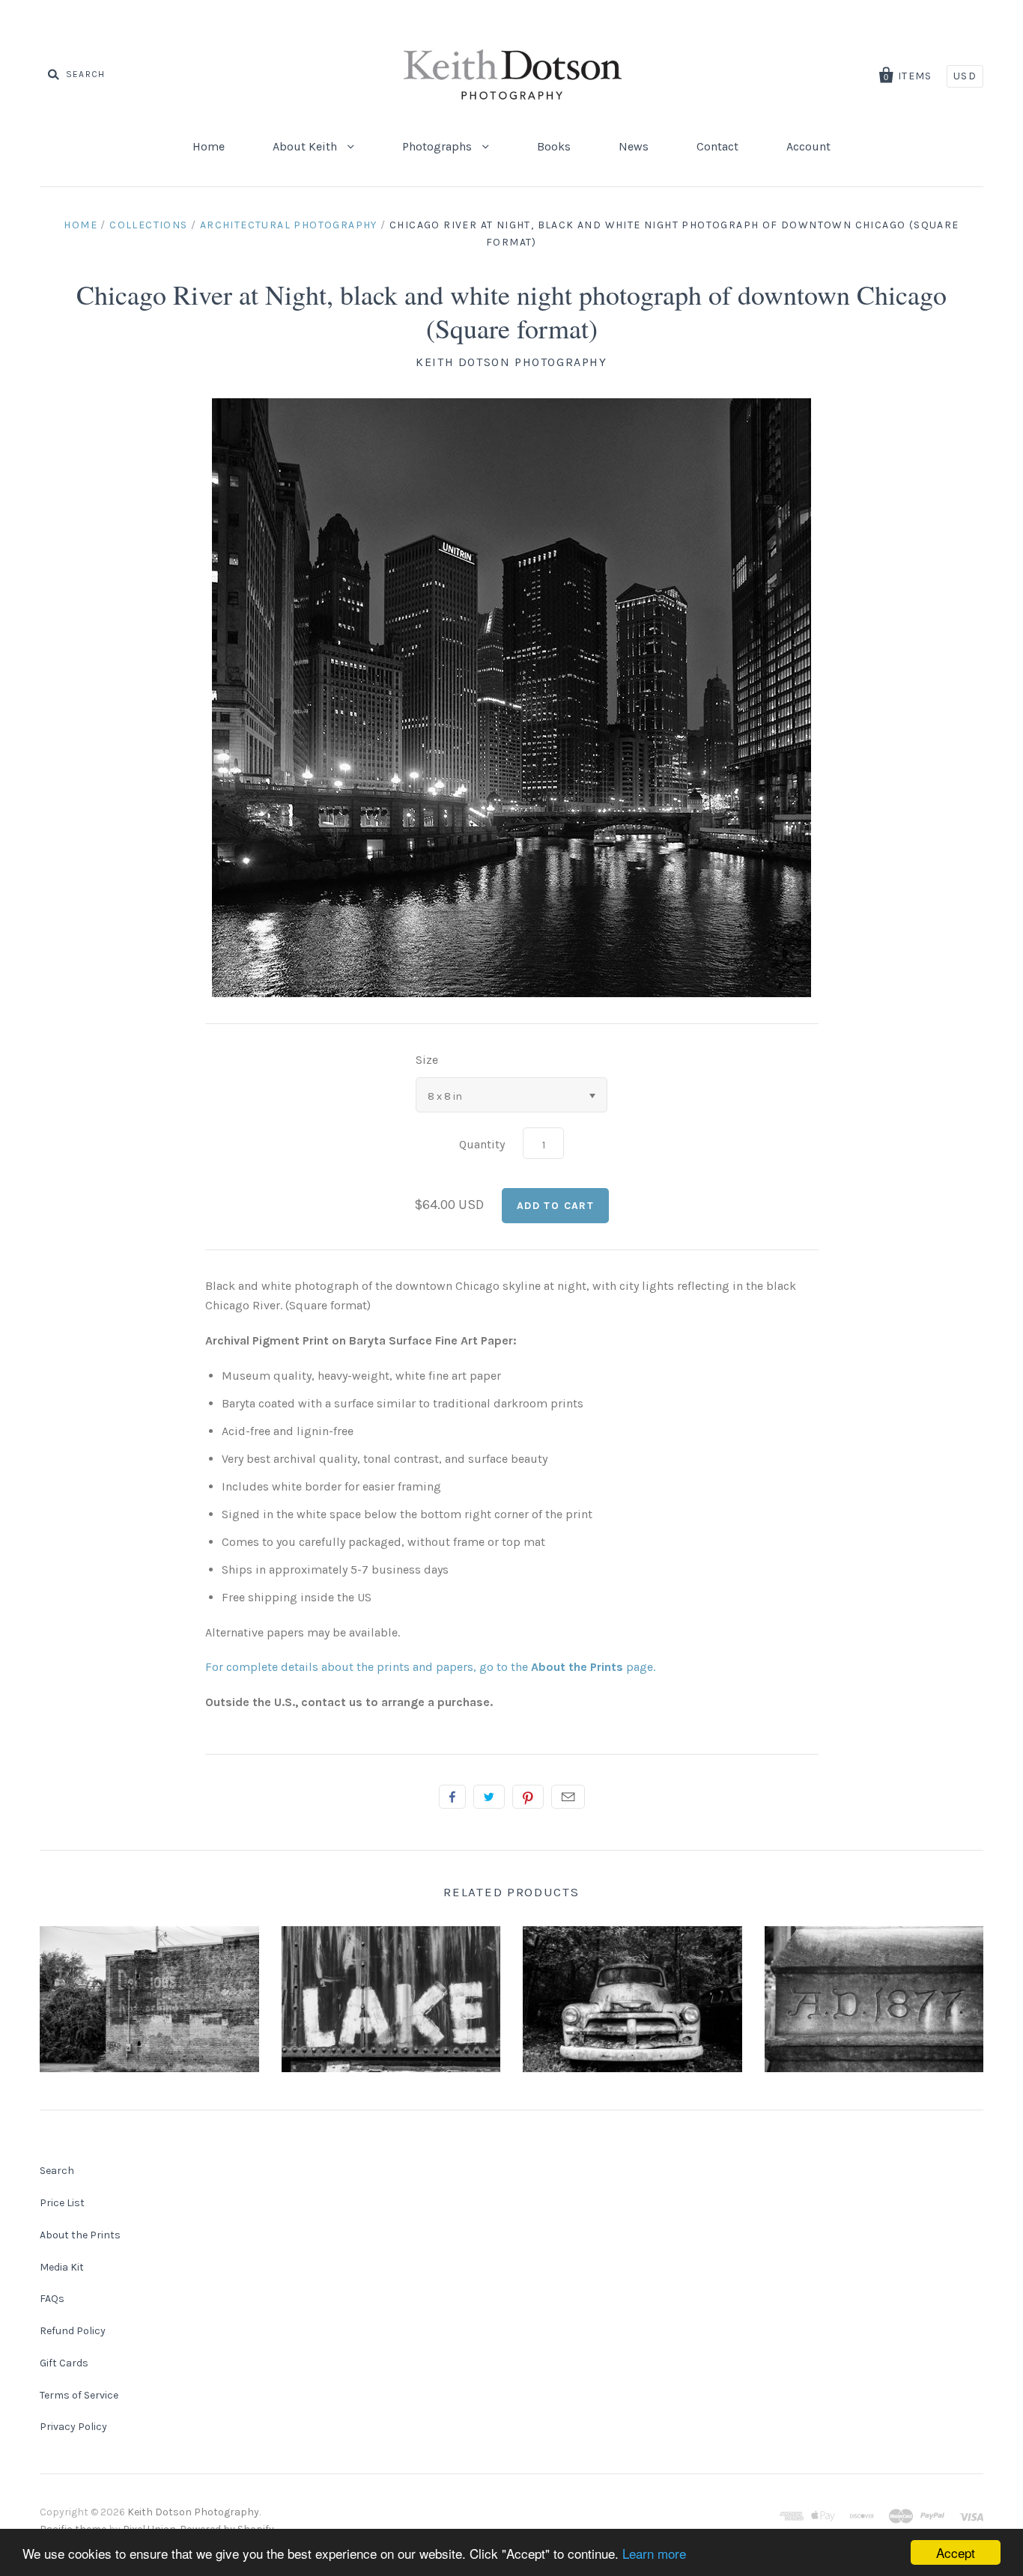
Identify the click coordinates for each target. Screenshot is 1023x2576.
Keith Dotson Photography (511, 362)
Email (568, 1797)
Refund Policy (73, 2331)
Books (554, 146)
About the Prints (80, 2235)
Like (452, 1797)
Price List (62, 2203)
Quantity (482, 1144)
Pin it (528, 1797)
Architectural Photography (289, 225)
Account (808, 146)
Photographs (438, 146)
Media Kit (62, 2267)
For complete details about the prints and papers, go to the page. (430, 1667)
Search (57, 2171)
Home (209, 146)
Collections (148, 225)
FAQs (52, 2299)
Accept (956, 2552)
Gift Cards (64, 2363)
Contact (717, 146)
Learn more (654, 2553)
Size (427, 1060)
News (634, 146)
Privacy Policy (73, 2427)
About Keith (306, 146)
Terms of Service (79, 2395)
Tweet (489, 1797)
